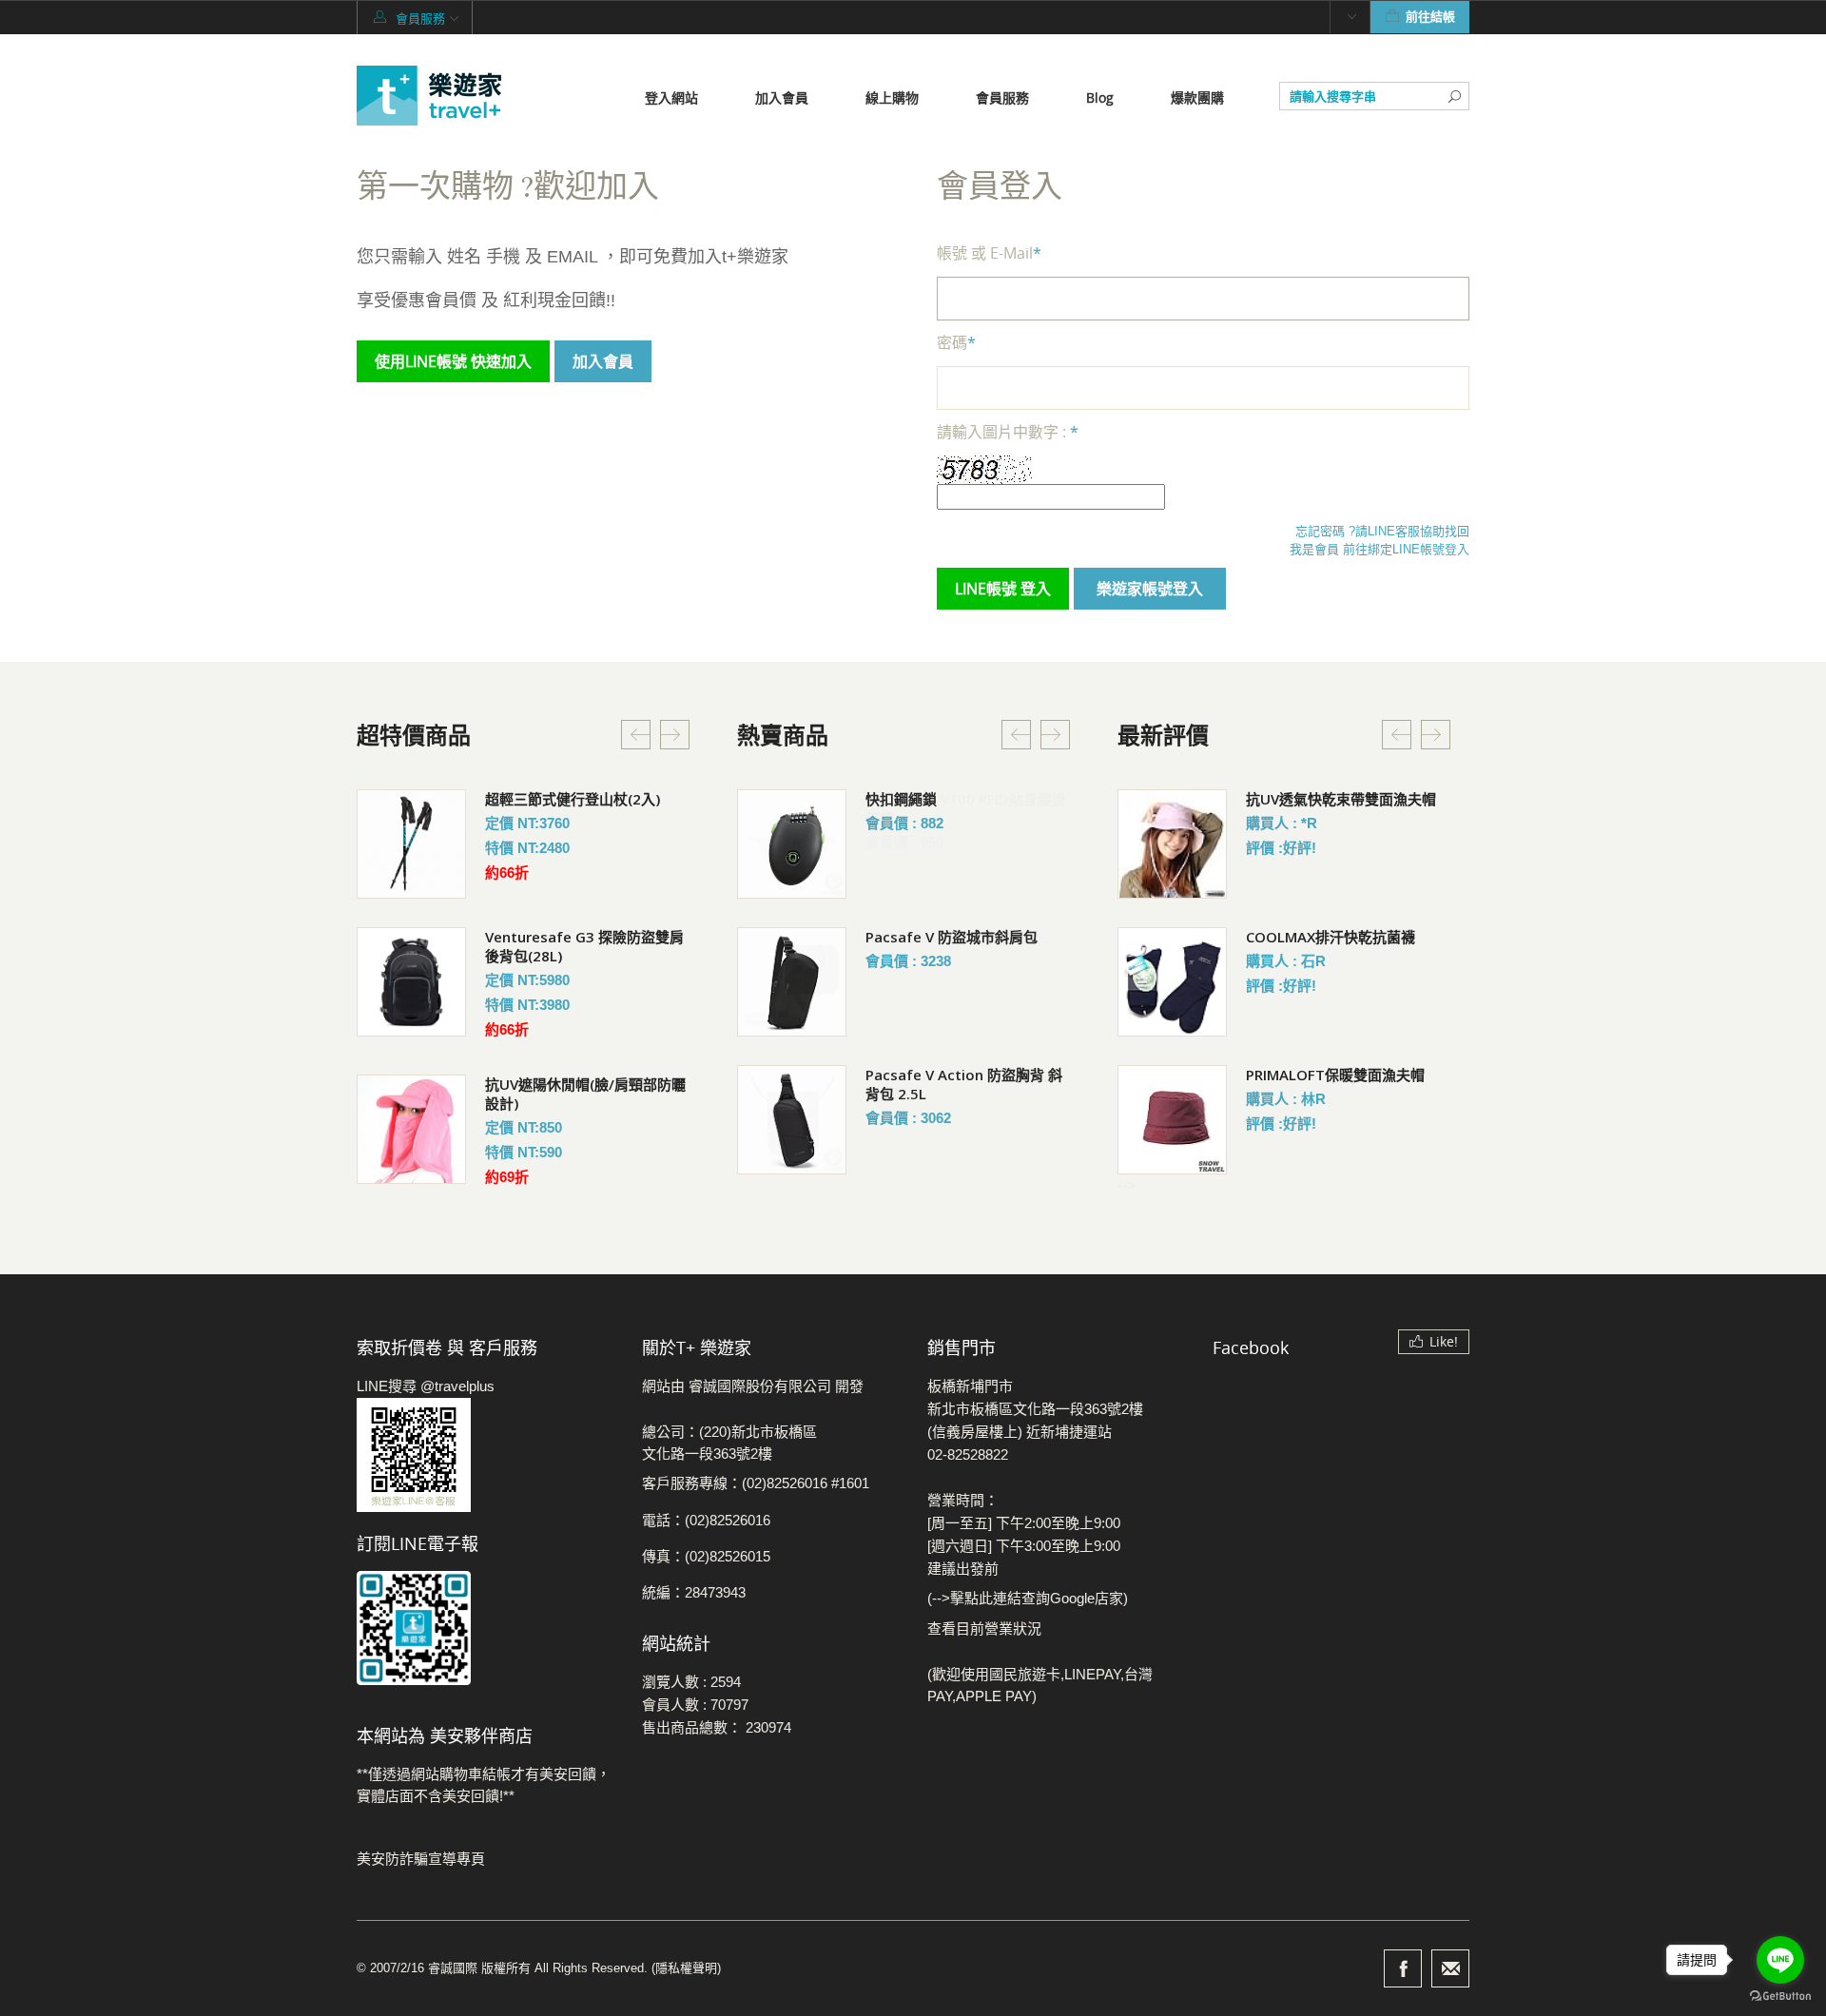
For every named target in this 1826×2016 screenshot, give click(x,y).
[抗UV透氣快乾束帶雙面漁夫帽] (1172, 844)
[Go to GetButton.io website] (1780, 1997)
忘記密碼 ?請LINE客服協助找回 (1382, 531)
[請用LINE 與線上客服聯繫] (485, 1455)
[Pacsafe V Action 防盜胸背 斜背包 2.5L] (792, 1120)
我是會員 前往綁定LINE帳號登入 (1379, 549)
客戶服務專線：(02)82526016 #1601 (756, 1483)
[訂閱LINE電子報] (485, 1628)
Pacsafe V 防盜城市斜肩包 (952, 937)
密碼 (956, 342)
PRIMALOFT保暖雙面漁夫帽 (1335, 1075)
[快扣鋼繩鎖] (792, 844)
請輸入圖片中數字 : (1008, 432)
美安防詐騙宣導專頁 (421, 1859)
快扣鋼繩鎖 (901, 799)
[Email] (1450, 1968)
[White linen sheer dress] (411, 844)
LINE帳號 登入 (1003, 589)
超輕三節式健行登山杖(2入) (573, 799)
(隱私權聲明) (686, 1968)
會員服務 (1002, 97)
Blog (1100, 97)
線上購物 (892, 97)
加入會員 (782, 97)
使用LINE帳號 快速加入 (453, 361)
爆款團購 (1197, 97)
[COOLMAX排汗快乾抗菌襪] (1172, 982)
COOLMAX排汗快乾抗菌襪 (1331, 937)
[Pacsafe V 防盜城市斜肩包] (792, 982)
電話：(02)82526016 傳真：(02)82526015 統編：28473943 (706, 1556)
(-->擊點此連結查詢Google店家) (1028, 1598)
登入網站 (671, 97)
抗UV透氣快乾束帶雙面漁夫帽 (1341, 799)
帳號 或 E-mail (989, 253)
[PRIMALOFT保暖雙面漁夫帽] (1172, 1120)
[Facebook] (1403, 1968)
